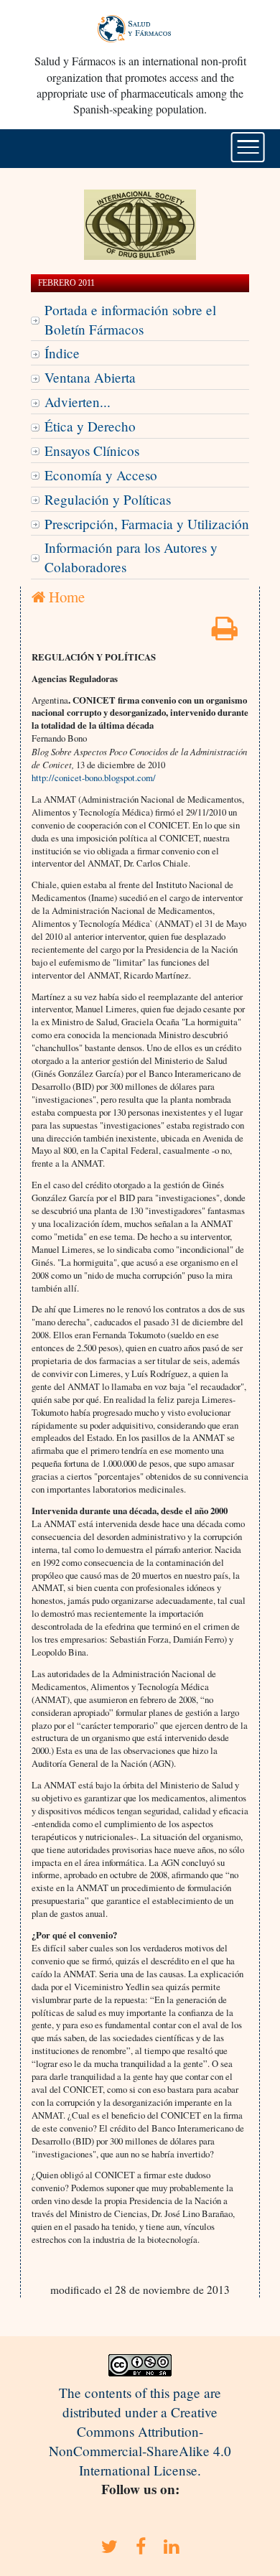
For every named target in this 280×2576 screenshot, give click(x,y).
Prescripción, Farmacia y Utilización (147, 524)
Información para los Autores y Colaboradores (131, 557)
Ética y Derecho (90, 426)
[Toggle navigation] (248, 147)
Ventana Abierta (90, 377)
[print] (225, 633)
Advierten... (78, 402)
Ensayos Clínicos (92, 451)
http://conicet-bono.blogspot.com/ (94, 778)
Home (65, 597)
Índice (62, 353)
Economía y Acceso (101, 475)
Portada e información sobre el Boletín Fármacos (130, 319)
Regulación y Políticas (108, 499)
